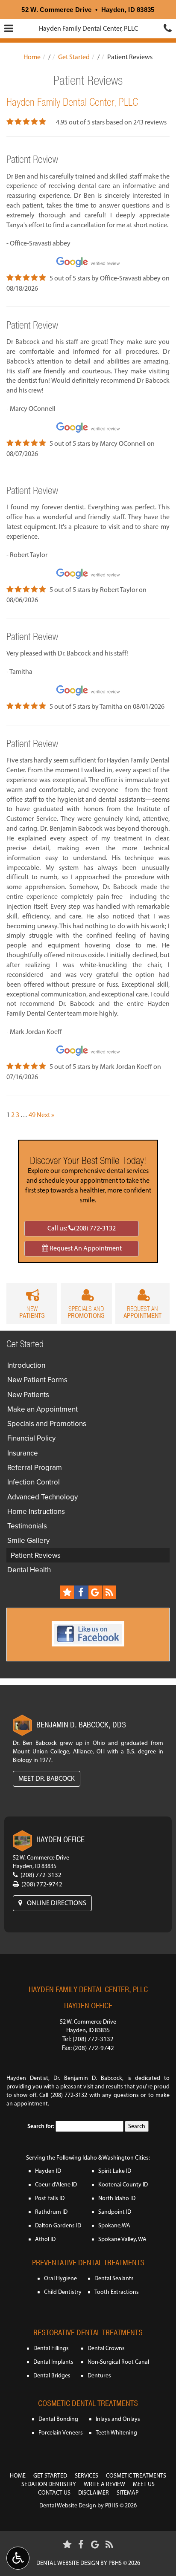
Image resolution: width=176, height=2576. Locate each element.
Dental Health (29, 1570)
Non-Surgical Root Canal (118, 2362)
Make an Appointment (43, 1409)
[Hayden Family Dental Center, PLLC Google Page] (95, 1592)
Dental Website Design (68, 2505)
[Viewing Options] (18, 2558)
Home (32, 57)
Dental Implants (53, 2362)
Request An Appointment (85, 1248)
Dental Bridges (52, 2375)
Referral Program (35, 1467)
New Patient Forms (37, 1380)
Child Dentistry (63, 2292)
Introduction (26, 1365)
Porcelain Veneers (61, 2433)
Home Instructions (36, 1511)
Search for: (41, 2126)
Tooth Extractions (117, 2292)
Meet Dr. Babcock (47, 1778)
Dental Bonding (58, 2419)
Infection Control (34, 1482)
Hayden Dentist (27, 2078)
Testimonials (27, 1526)
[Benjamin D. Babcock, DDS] (22, 1725)
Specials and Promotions (47, 1424)
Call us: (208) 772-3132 (82, 1228)
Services (87, 2476)
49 (32, 1115)
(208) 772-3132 (41, 1875)
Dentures (99, 2375)
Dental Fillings (51, 2348)
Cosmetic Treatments (136, 2476)
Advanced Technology (43, 1497)
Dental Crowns (106, 2348)
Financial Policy (31, 1438)
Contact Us (54, 2493)
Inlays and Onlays (118, 2419)
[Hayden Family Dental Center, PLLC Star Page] (67, 1592)
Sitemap (128, 2493)
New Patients (28, 1395)
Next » (45, 1115)
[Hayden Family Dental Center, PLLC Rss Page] (109, 1592)
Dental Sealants (114, 2278)
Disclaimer (94, 2493)
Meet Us (144, 2484)
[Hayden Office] (22, 1841)
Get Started (74, 57)
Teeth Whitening (116, 2433)
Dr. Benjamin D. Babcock (88, 2078)
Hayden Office (88, 2006)
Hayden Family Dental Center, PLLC (88, 28)
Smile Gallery (28, 1540)
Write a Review (104, 2484)
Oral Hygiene (60, 2278)
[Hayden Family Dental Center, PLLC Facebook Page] (81, 1592)
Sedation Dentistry (49, 2484)
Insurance (23, 1453)
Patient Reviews (36, 1555)
